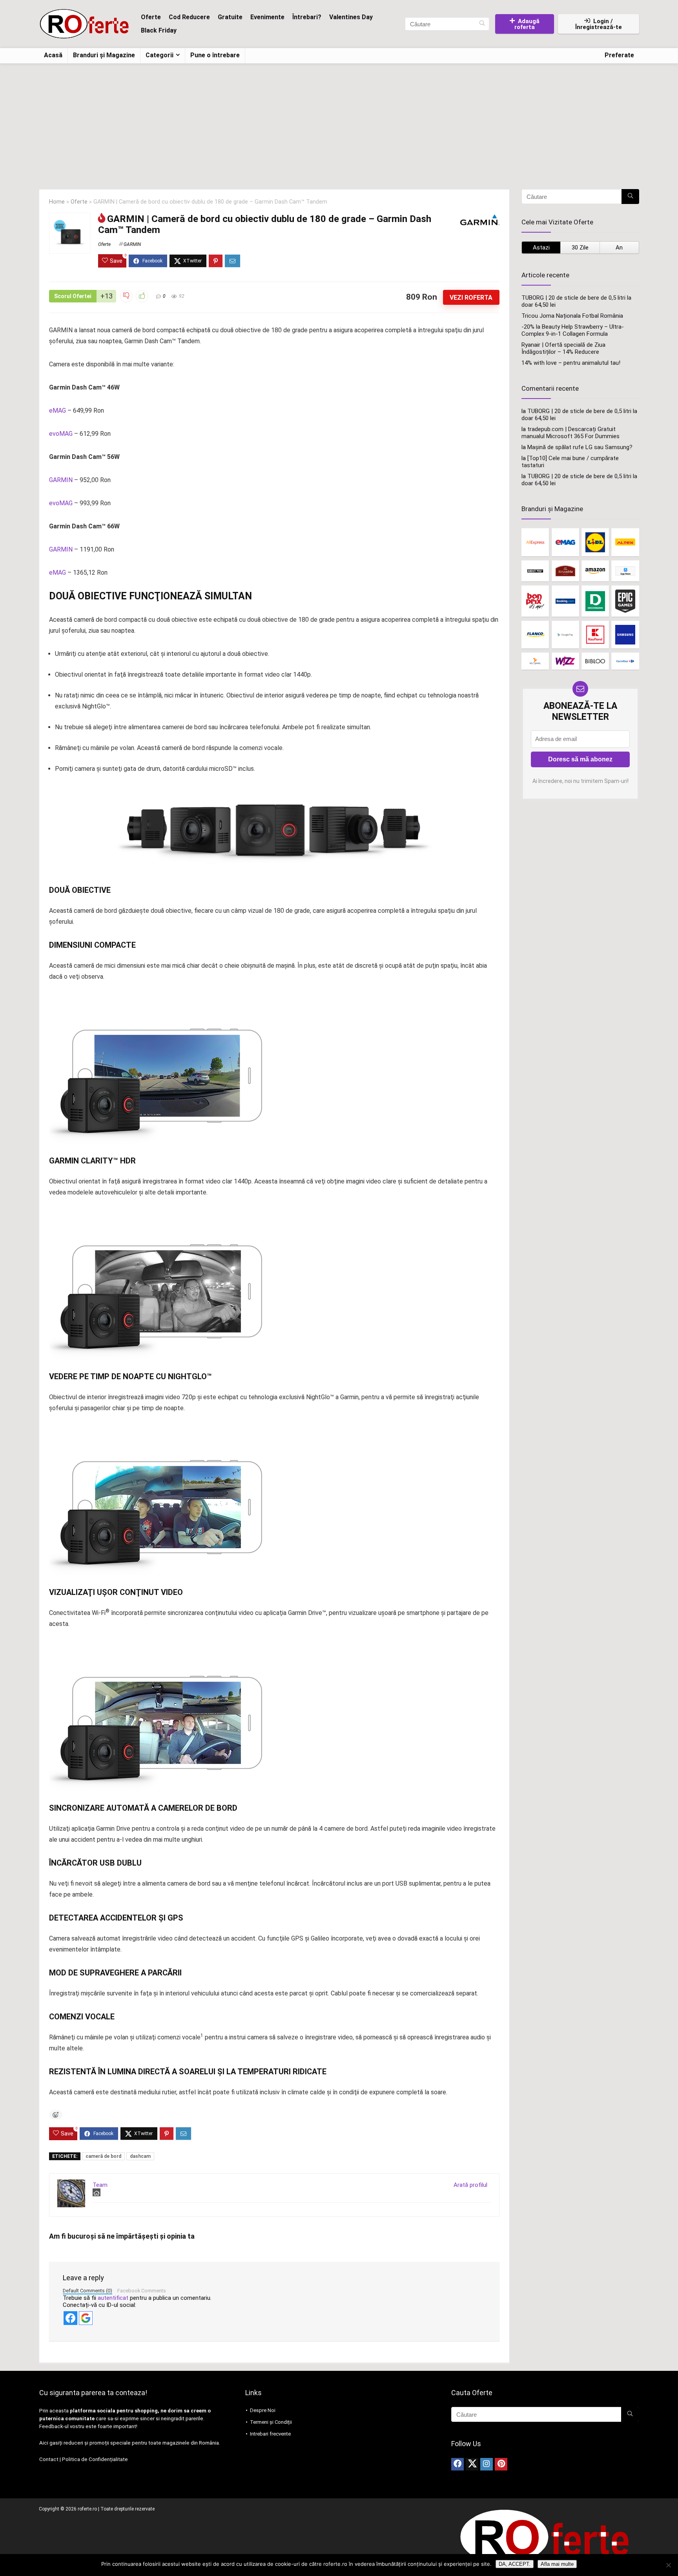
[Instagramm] (487, 2464)
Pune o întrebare (215, 55)
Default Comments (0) (87, 2291)
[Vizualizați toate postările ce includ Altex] (625, 542)
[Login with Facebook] (70, 2318)
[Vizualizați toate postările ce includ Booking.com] (565, 601)
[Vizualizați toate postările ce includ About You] (535, 571)
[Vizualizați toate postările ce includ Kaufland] (595, 634)
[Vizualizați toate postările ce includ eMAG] (565, 542)
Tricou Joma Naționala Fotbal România (572, 316)
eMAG (57, 411)
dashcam (140, 2156)
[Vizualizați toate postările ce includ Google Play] (565, 634)
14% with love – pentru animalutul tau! (571, 363)
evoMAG (61, 434)
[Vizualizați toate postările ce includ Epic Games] (625, 601)
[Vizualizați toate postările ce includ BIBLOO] (595, 661)
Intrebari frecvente (270, 2434)
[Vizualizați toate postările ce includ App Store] (625, 571)
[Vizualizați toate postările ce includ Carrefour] (625, 661)
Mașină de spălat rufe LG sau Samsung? (580, 447)
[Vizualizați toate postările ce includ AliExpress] (535, 542)
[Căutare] (482, 24)
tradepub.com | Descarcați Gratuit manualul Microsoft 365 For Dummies (570, 433)
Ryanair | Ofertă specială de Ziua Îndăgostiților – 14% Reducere (563, 348)
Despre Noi (263, 2410)
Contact (49, 2459)
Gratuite (230, 17)
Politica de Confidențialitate (95, 2459)
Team (100, 2185)
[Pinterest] (501, 2464)
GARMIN (132, 244)
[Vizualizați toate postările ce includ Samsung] (625, 634)
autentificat (113, 2298)
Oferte (151, 17)
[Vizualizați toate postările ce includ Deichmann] (595, 601)
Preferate (619, 55)
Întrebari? (307, 17)
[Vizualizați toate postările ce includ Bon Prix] (535, 601)
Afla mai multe (557, 2564)
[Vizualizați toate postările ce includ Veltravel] (535, 661)
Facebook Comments (142, 2291)
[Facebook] (457, 2464)
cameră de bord (103, 2156)
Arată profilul (470, 2185)
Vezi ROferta (471, 298)
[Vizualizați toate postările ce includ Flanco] (535, 634)
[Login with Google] (86, 2318)
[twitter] (472, 2464)
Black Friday (159, 30)
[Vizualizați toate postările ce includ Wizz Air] (565, 661)
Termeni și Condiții (271, 2422)
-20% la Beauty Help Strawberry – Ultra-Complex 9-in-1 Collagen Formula (573, 330)
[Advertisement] (339, 122)
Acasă (53, 55)
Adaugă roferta (527, 24)
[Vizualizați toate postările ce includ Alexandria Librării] (565, 571)
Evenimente (267, 17)
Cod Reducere (189, 17)
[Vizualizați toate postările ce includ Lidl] (595, 542)
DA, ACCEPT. (515, 2564)
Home (57, 202)
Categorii (159, 55)
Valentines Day (351, 17)
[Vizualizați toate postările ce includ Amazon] (595, 571)
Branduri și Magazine (104, 55)
